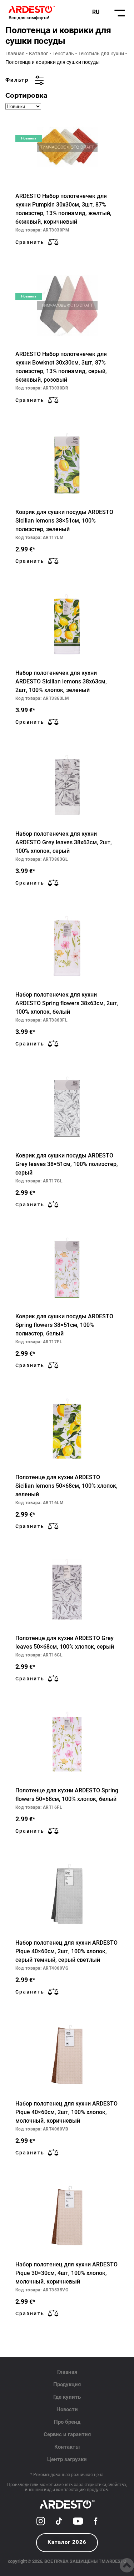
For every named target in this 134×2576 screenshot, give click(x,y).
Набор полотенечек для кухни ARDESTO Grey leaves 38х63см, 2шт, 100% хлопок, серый (64, 842)
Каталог (39, 54)
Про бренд (67, 2422)
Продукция (67, 2384)
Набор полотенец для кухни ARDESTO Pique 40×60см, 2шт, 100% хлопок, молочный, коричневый (66, 2112)
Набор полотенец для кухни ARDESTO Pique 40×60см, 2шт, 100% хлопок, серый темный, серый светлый (66, 1951)
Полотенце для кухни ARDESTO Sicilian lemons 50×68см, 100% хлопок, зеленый (66, 1486)
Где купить (67, 2397)
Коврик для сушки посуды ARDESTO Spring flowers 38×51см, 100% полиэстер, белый (64, 1325)
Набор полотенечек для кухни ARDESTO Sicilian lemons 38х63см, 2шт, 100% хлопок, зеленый (61, 681)
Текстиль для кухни (101, 54)
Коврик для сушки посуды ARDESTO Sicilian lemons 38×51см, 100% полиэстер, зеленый (64, 521)
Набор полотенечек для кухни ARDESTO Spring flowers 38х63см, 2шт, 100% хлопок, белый (67, 1003)
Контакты (67, 2447)
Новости (67, 2409)
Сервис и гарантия (67, 2434)
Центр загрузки (67, 2459)
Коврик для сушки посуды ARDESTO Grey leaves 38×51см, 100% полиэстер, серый (67, 1164)
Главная (15, 54)
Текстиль (63, 54)
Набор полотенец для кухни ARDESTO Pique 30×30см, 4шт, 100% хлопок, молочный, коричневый (66, 2273)
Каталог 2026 (67, 2542)
